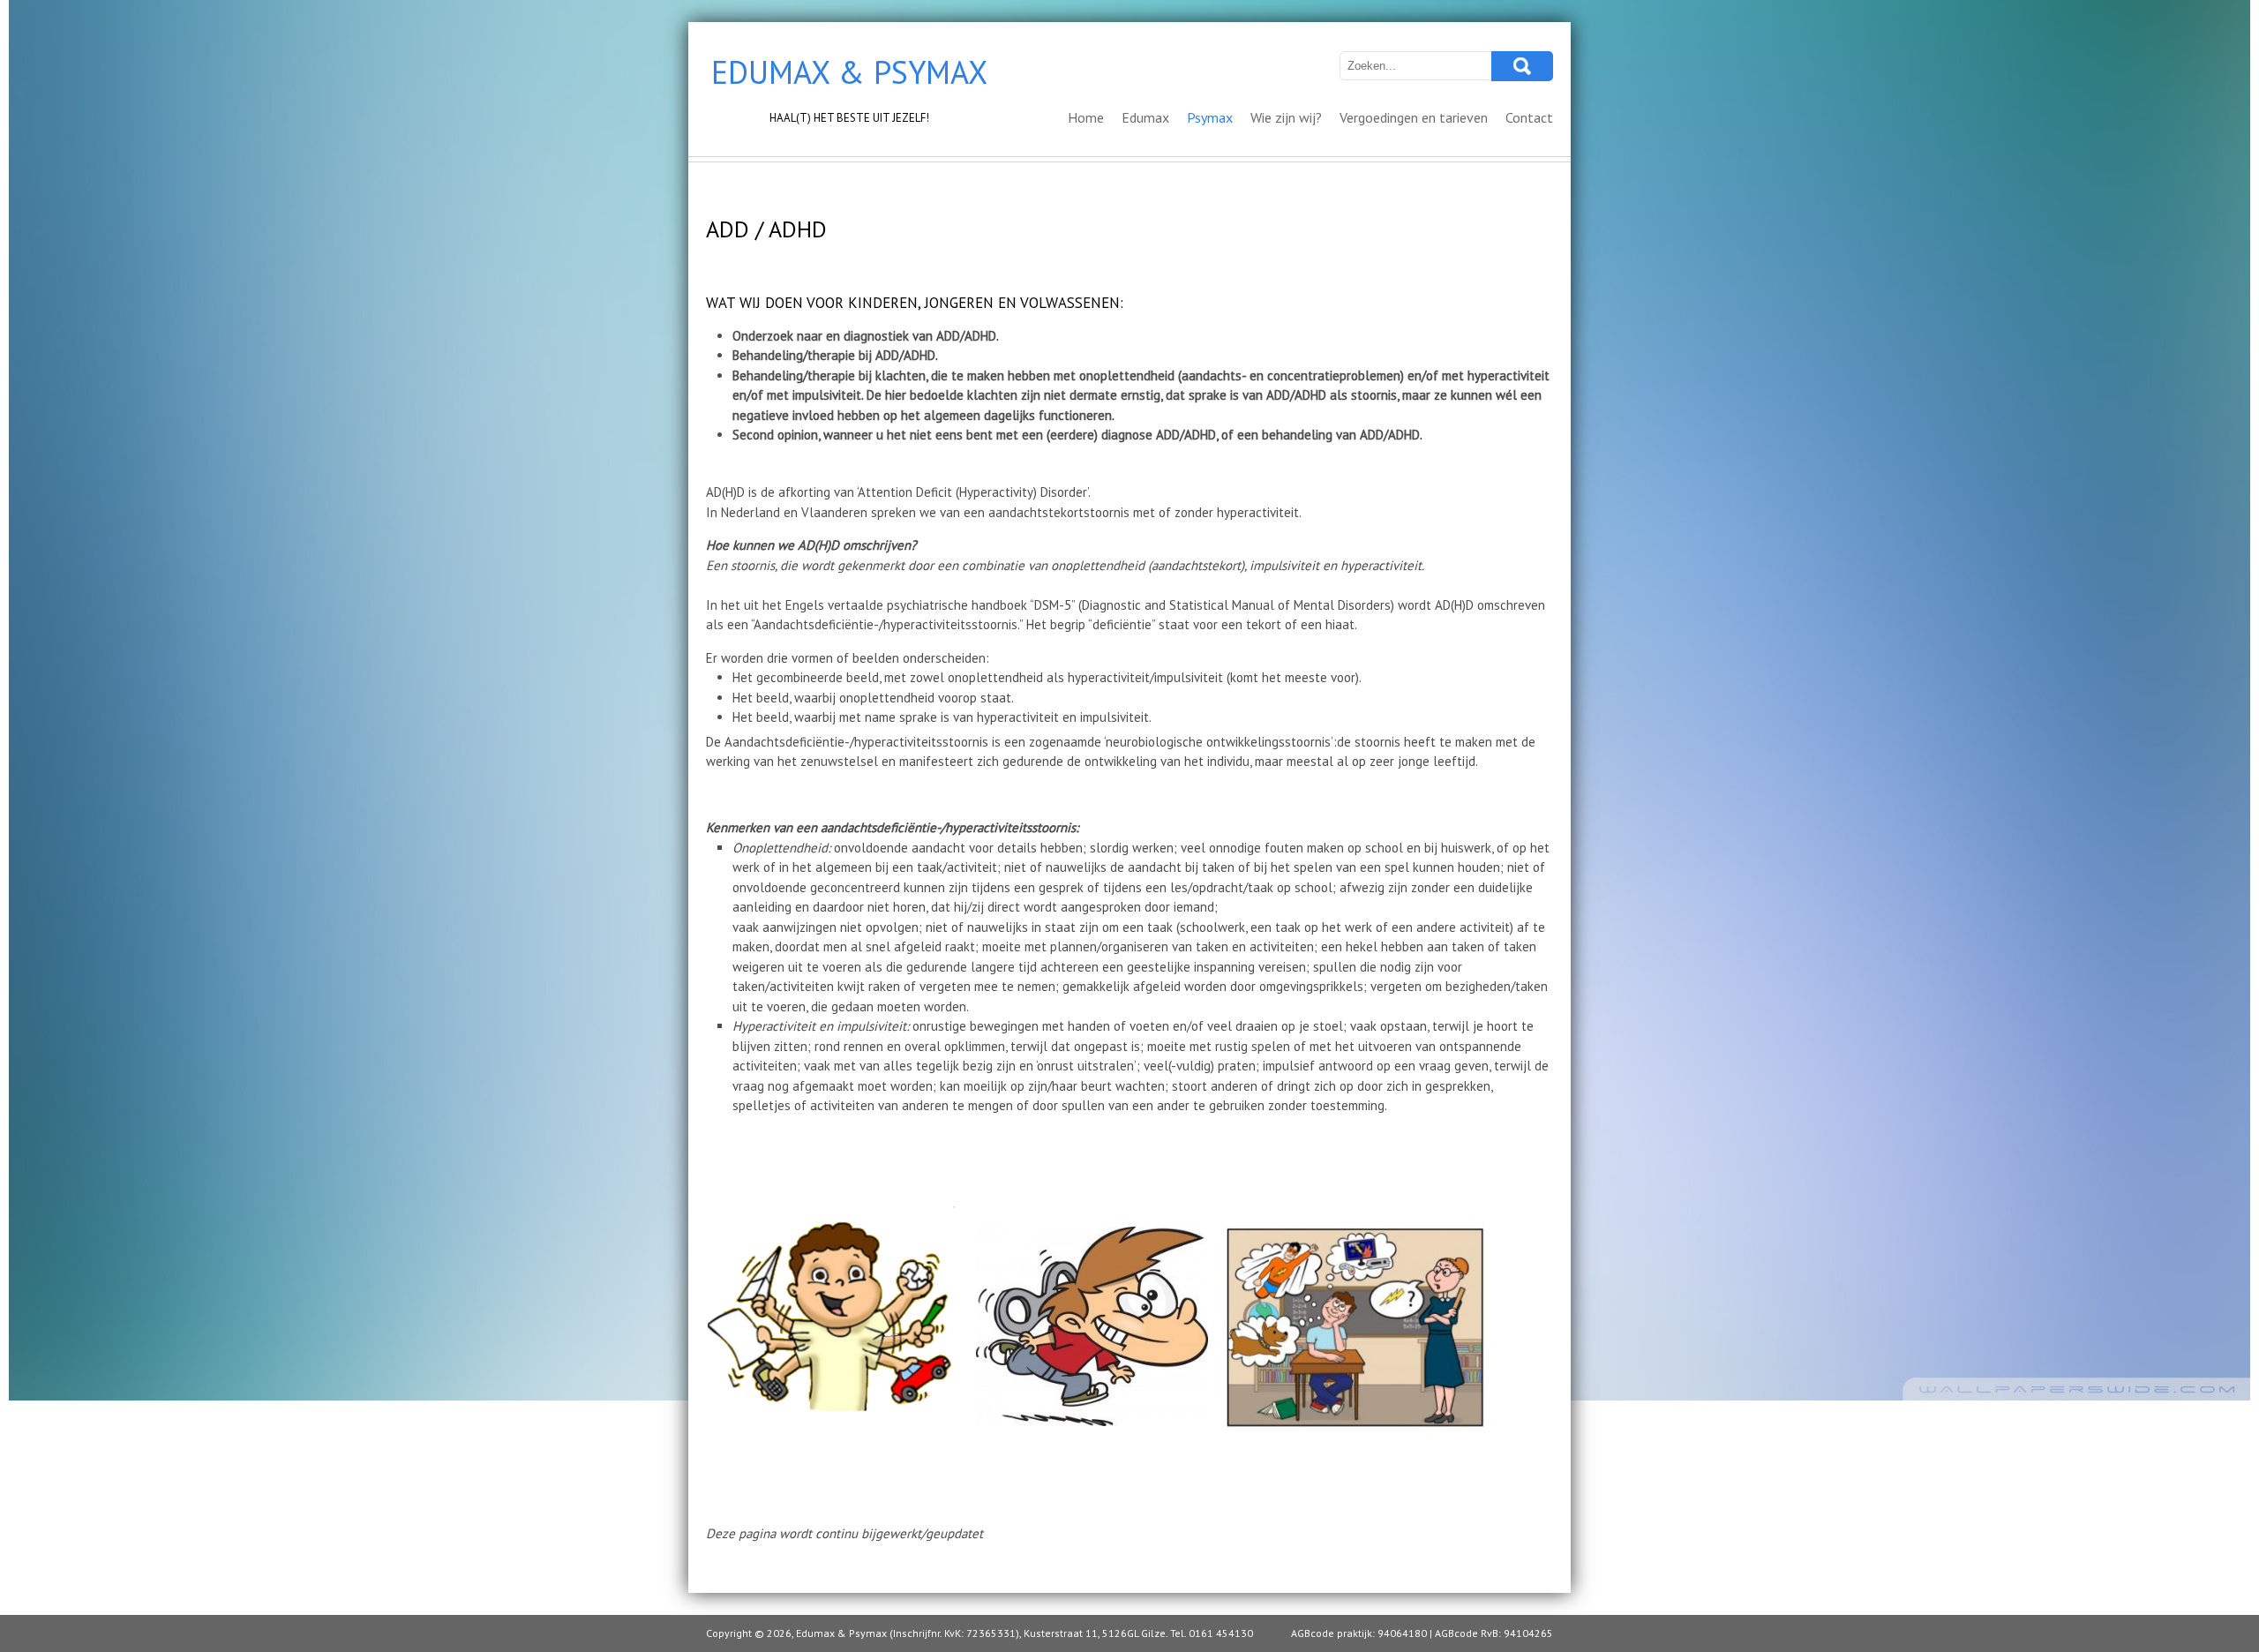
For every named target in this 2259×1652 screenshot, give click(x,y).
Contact (1529, 117)
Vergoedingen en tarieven (1414, 117)
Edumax (1145, 117)
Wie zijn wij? (1286, 117)
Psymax (1210, 117)
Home (1086, 117)
